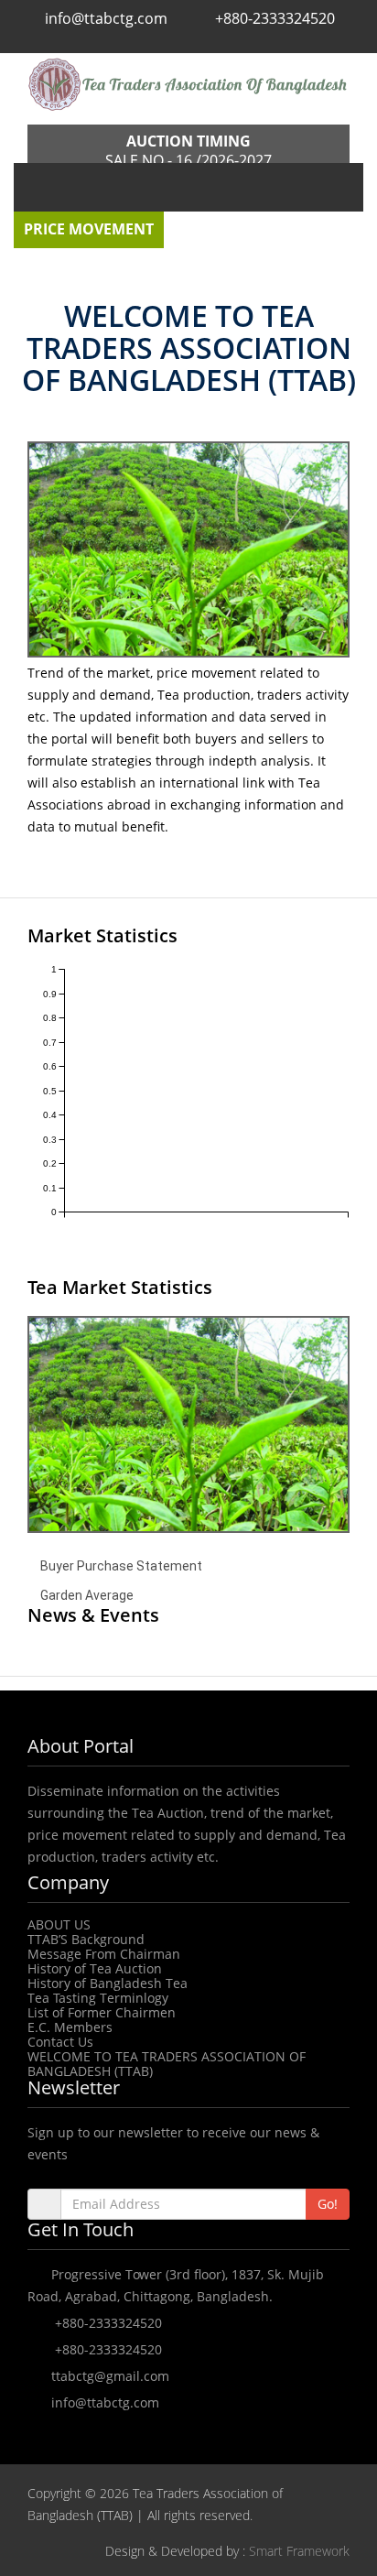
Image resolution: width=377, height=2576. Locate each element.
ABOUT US (59, 1924)
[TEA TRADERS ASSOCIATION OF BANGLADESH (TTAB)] (188, 84)
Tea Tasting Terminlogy (98, 1998)
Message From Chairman (104, 1954)
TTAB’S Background (86, 1939)
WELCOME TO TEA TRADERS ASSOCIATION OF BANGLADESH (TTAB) (167, 2064)
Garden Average (87, 1595)
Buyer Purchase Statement (121, 1566)
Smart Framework (299, 2551)
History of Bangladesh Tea (108, 1983)
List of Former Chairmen (102, 2012)
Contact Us (60, 2042)
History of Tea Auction (95, 1968)
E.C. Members (70, 2027)
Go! (328, 2204)
